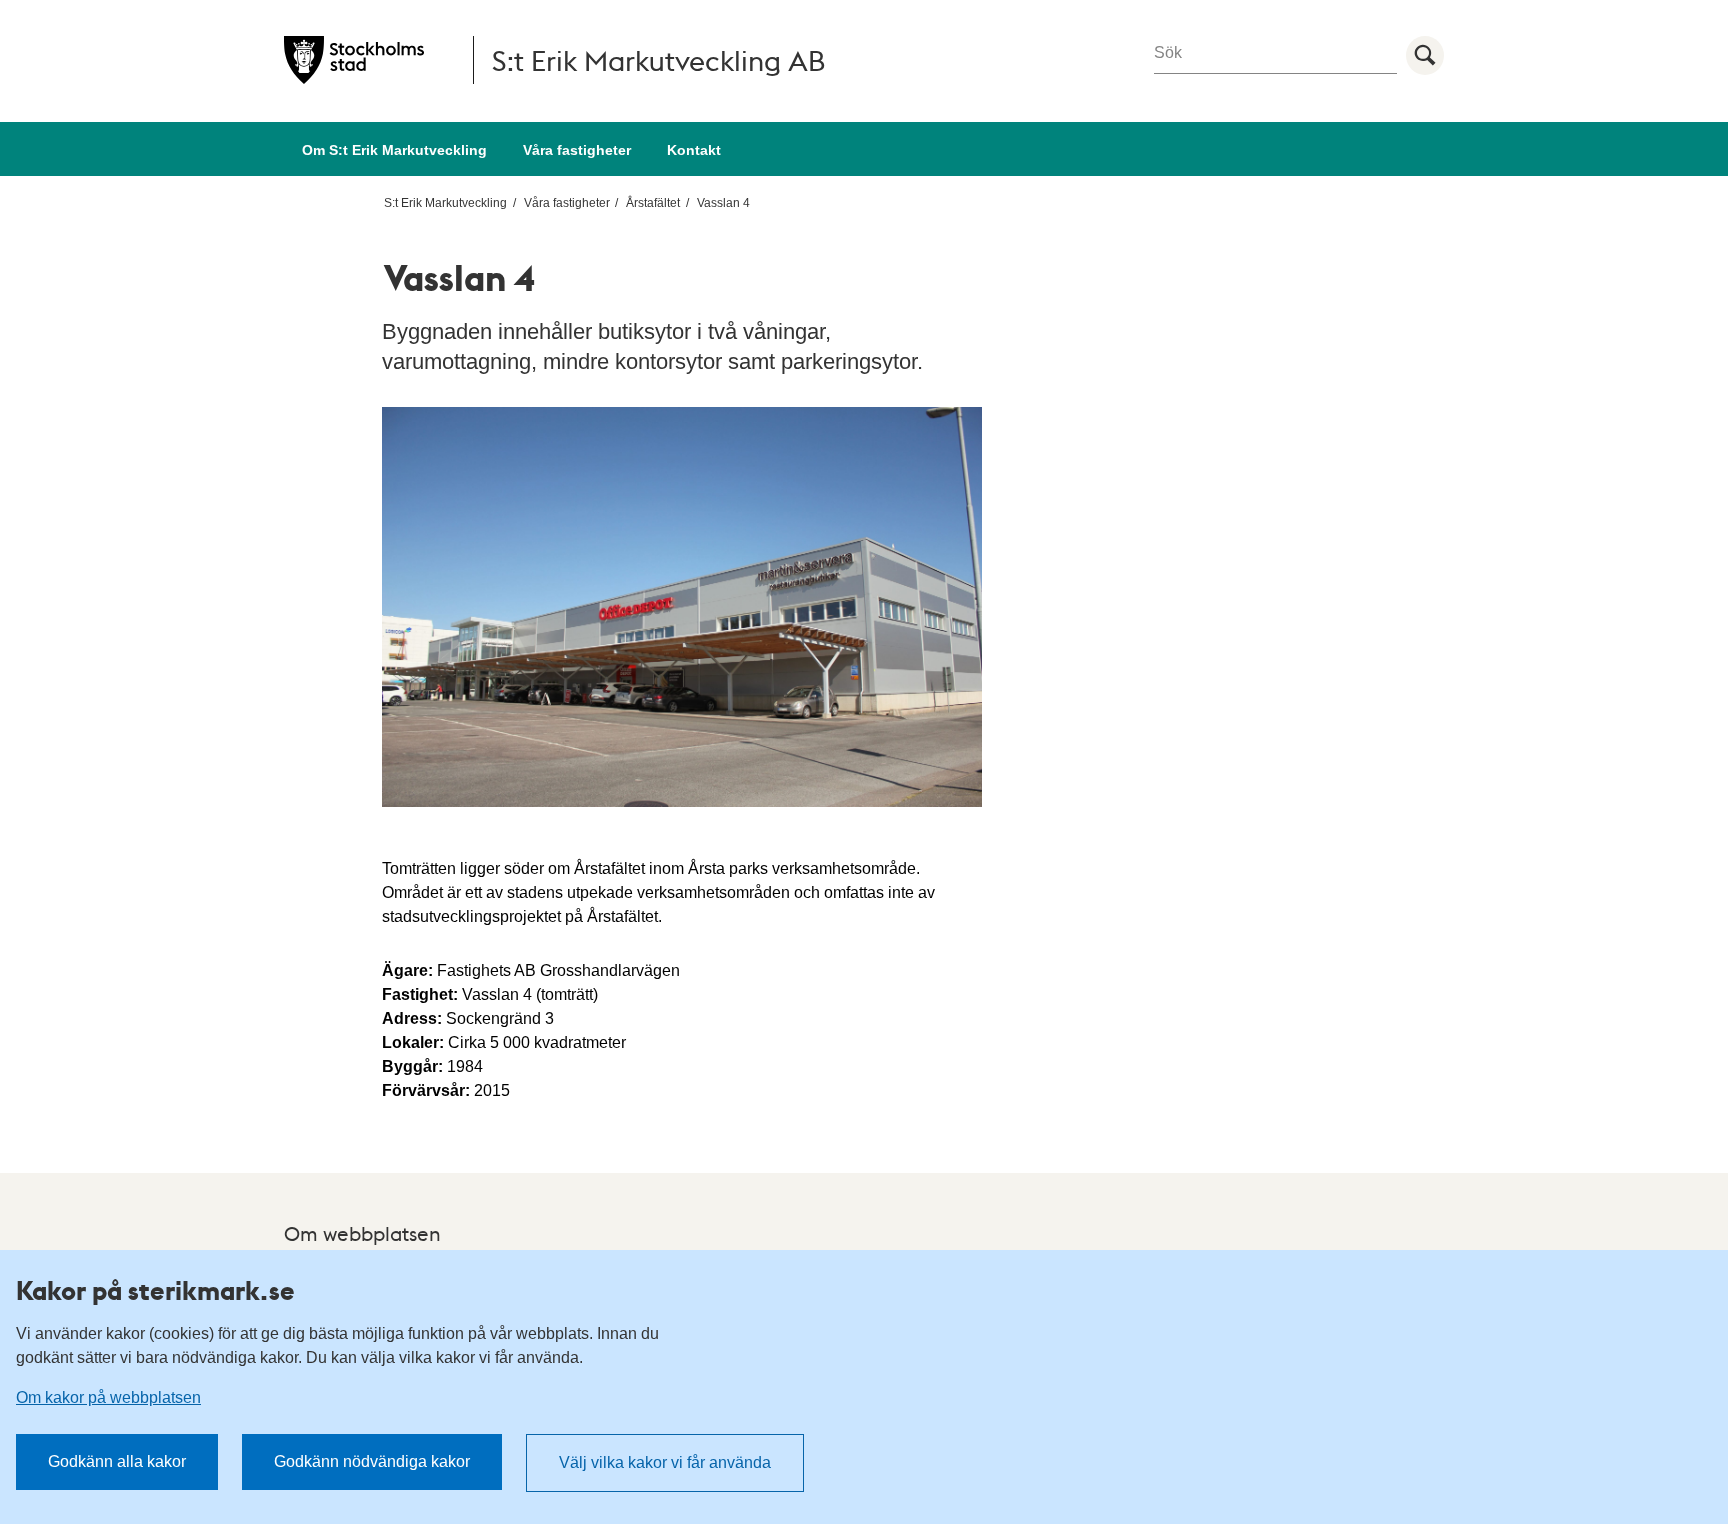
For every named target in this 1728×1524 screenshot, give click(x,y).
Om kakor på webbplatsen (108, 1397)
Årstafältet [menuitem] (653, 203)
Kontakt (694, 150)
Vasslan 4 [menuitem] (723, 203)
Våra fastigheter (577, 150)
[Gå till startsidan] (354, 60)
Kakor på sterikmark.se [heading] (155, 1290)
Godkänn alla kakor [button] (117, 1461)
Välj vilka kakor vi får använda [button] (665, 1462)
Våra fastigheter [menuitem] (567, 203)
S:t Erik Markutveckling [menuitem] (445, 203)
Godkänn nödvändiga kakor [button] (372, 1461)
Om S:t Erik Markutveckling (394, 150)
